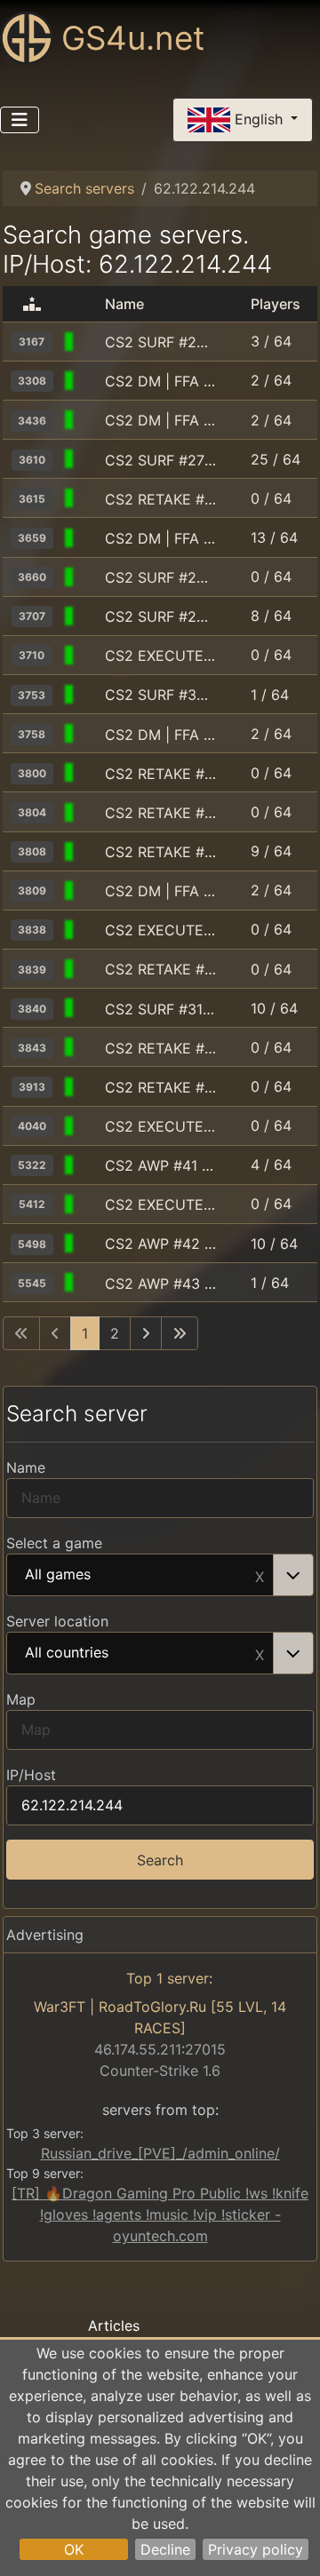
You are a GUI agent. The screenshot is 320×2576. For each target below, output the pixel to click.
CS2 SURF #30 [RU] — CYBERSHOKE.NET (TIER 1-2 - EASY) (160, 695)
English (259, 118)
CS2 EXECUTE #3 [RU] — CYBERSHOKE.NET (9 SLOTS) (160, 930)
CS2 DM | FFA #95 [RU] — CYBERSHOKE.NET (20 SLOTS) (160, 735)
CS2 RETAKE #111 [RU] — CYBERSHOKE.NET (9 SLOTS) (160, 852)
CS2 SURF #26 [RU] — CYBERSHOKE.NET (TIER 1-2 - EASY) (160, 577)
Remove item (260, 1575)
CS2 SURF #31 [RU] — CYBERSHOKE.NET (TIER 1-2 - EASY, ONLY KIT (160, 1009)
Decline (165, 2549)
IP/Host (31, 1775)
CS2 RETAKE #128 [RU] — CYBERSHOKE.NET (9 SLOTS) (160, 813)
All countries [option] (67, 1653)
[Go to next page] (146, 1333)
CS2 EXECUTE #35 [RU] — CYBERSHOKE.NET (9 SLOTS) (160, 1205)
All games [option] (58, 1575)
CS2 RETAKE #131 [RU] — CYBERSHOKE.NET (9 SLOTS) (160, 499)
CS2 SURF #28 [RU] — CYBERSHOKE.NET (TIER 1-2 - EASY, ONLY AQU (160, 342)
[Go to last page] (180, 1333)
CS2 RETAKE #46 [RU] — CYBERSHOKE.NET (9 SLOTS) (160, 969)
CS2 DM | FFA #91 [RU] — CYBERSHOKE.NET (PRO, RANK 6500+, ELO (160, 420)
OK (74, 2549)
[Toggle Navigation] (20, 120)
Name (26, 1467)
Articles (114, 2326)
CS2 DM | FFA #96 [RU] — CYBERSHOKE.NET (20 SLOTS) (160, 891)
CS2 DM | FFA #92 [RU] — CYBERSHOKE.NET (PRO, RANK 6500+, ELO (160, 381)
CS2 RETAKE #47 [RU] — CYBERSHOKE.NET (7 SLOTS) (160, 1087)
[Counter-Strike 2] (90, 342)
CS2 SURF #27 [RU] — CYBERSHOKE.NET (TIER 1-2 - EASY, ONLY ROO (160, 460)
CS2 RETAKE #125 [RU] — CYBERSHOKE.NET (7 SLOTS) (160, 1048)
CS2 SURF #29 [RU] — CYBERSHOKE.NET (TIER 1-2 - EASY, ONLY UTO (160, 616)
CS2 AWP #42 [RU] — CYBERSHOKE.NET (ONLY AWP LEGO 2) (160, 1244)
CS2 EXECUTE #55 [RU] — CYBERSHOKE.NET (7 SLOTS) (160, 656)
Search (160, 1860)
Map (21, 1699)
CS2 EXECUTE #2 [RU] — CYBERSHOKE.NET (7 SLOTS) (160, 1126)
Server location (57, 1621)
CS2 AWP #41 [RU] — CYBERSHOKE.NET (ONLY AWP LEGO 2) (160, 1165)
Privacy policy (256, 2549)
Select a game (54, 1543)
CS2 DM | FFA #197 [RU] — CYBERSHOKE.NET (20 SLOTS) (160, 538)
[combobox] (160, 1575)
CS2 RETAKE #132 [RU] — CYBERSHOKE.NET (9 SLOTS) (160, 774)
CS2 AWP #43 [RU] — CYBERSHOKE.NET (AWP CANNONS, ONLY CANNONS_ (160, 1284)
